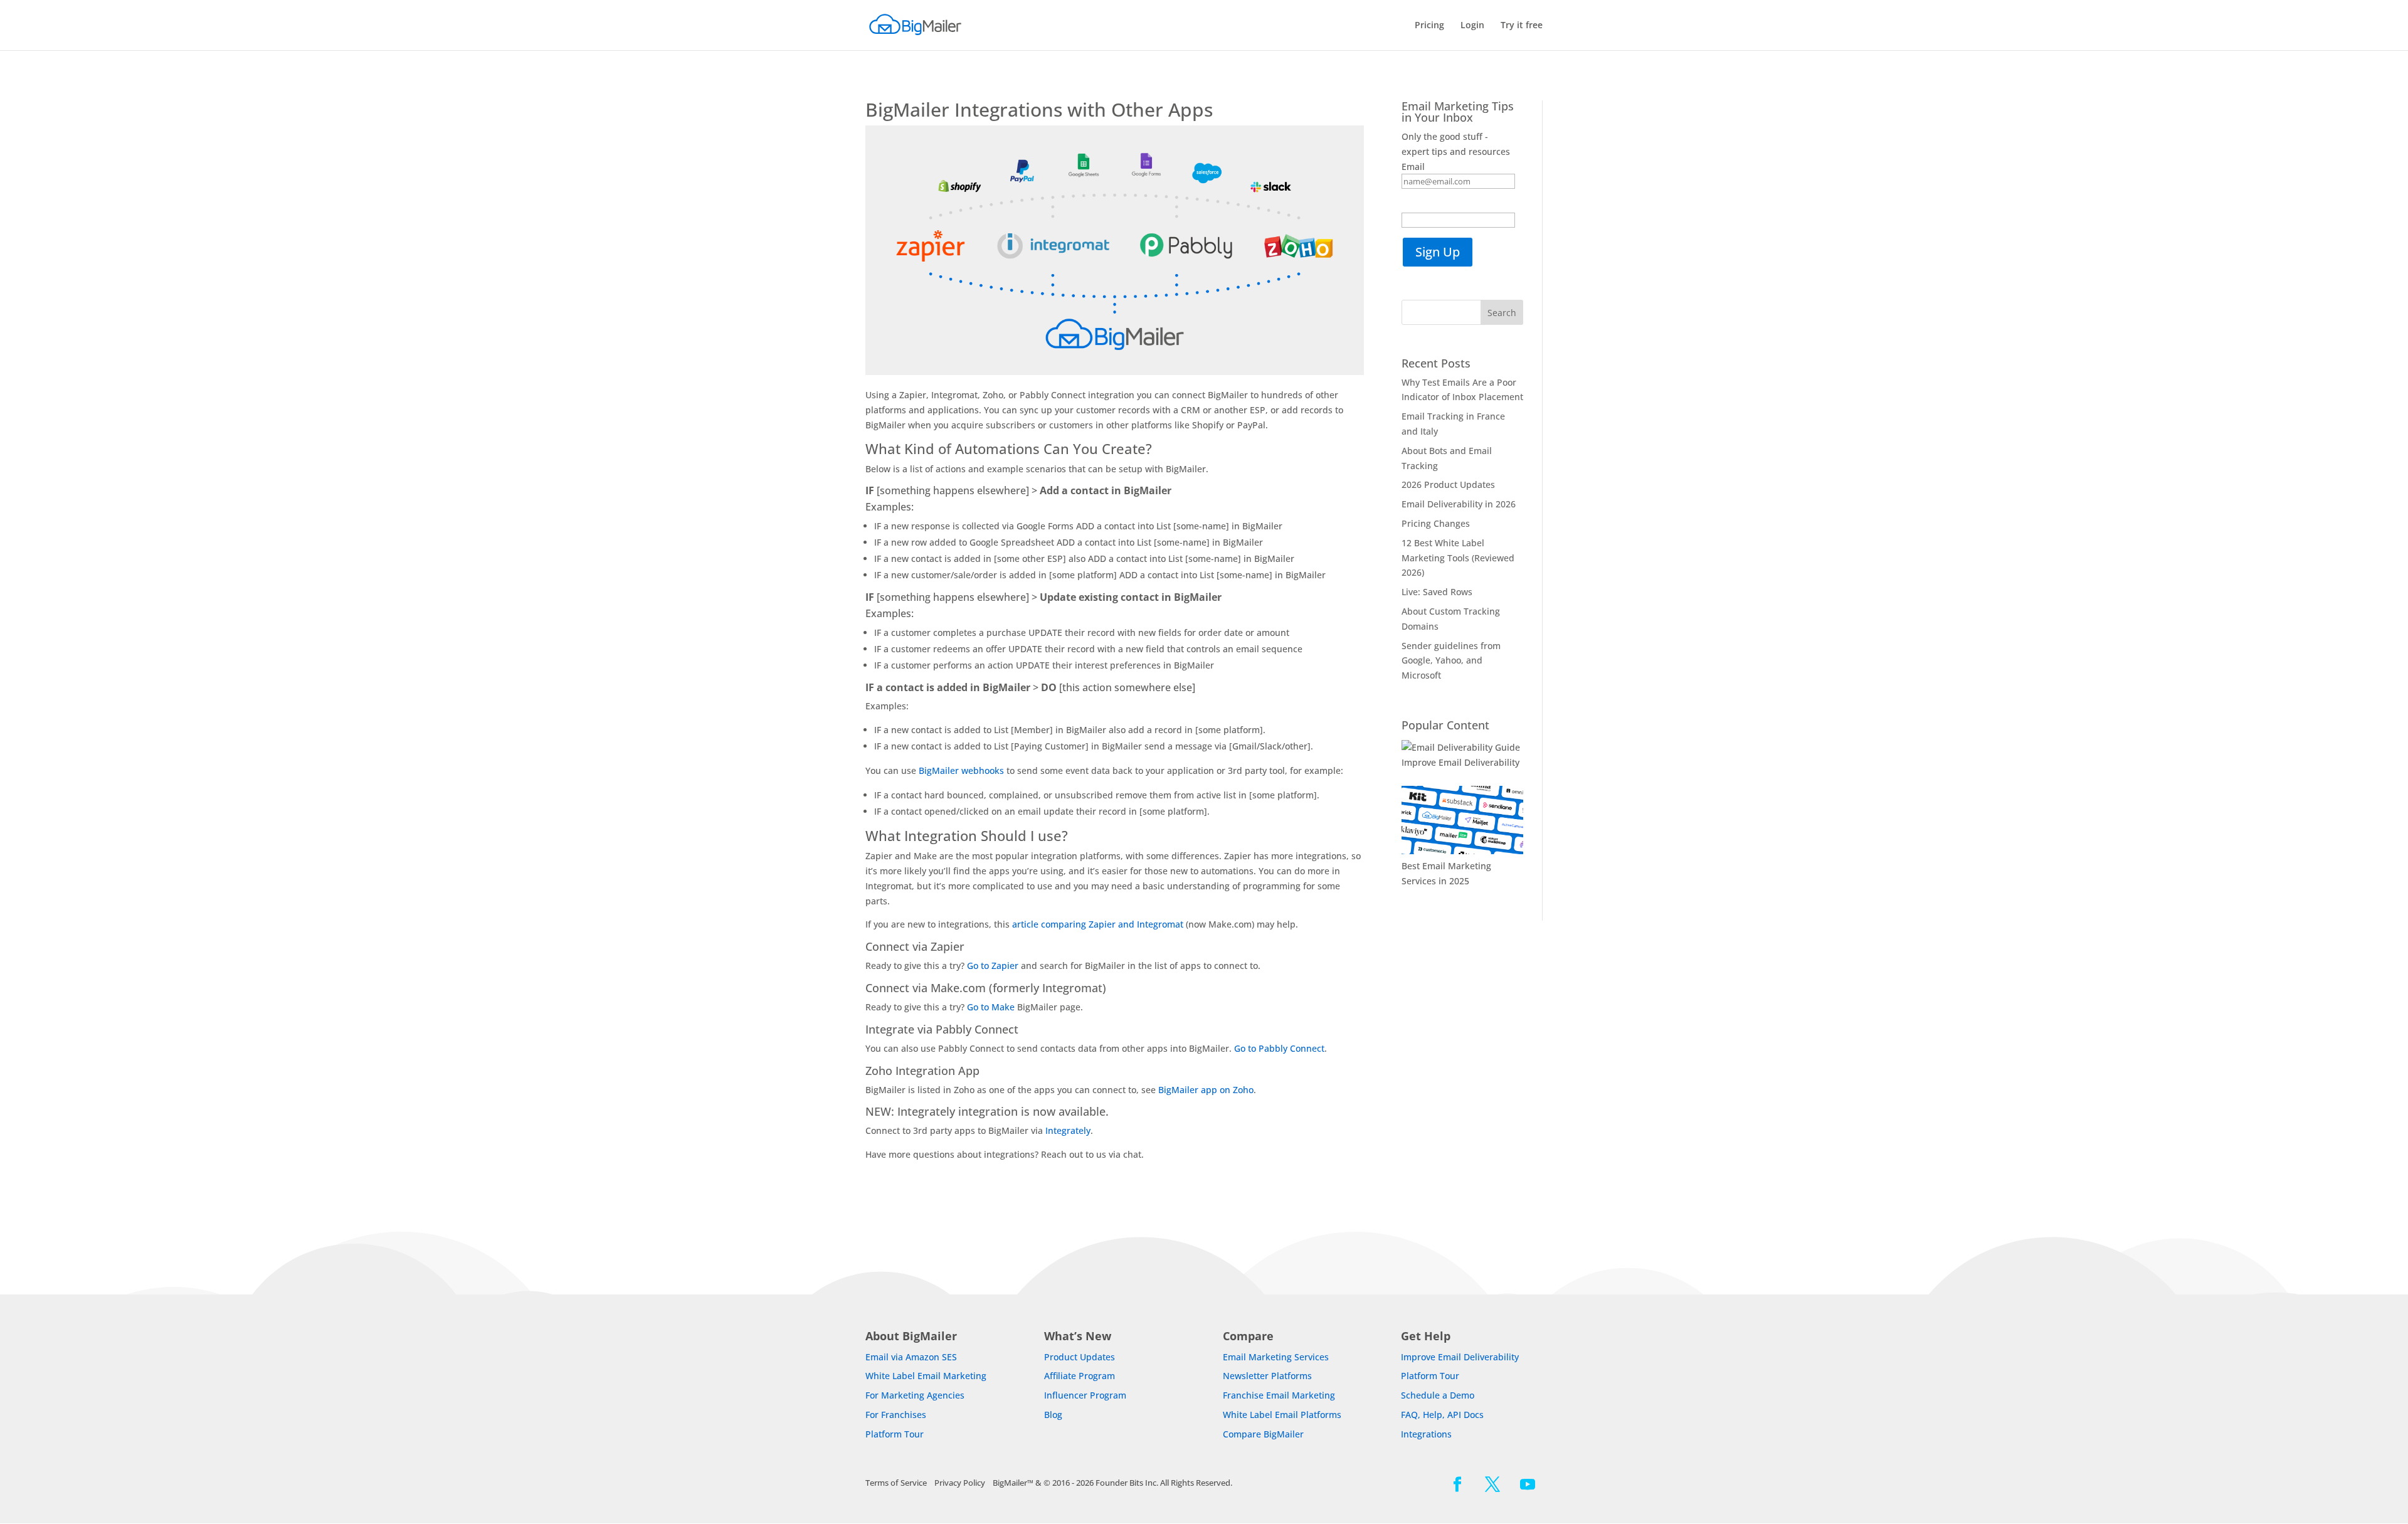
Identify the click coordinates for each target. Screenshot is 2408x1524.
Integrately (1068, 1130)
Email (1413, 167)
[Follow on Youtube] (1528, 1484)
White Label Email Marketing (926, 1376)
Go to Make (991, 1007)
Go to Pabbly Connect (1279, 1048)
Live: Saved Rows (1437, 592)
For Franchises (896, 1415)
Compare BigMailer (1263, 1434)
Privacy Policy (960, 1483)
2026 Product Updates (1448, 484)
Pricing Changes (1436, 523)
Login (1472, 26)
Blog (1053, 1415)
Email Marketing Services (1276, 1357)
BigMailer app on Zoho (1206, 1090)
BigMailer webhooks (961, 770)
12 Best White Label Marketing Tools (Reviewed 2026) (1458, 558)
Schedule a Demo (1438, 1395)
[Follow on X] (1492, 1484)
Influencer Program (1085, 1395)
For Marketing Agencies (915, 1395)
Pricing (1429, 26)
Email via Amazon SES (911, 1357)
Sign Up (1438, 252)
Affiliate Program (1080, 1376)
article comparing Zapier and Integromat (1099, 924)
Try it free (1522, 26)
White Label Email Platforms (1282, 1415)
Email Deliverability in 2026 (1459, 504)
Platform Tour (895, 1434)
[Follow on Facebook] (1457, 1484)
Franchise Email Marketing (1279, 1395)
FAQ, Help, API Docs (1442, 1415)
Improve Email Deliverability (1460, 762)
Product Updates (1080, 1357)
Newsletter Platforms (1267, 1376)
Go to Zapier (993, 966)
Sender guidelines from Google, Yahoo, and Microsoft (1451, 661)
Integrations (1426, 1434)
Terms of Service (896, 1483)
